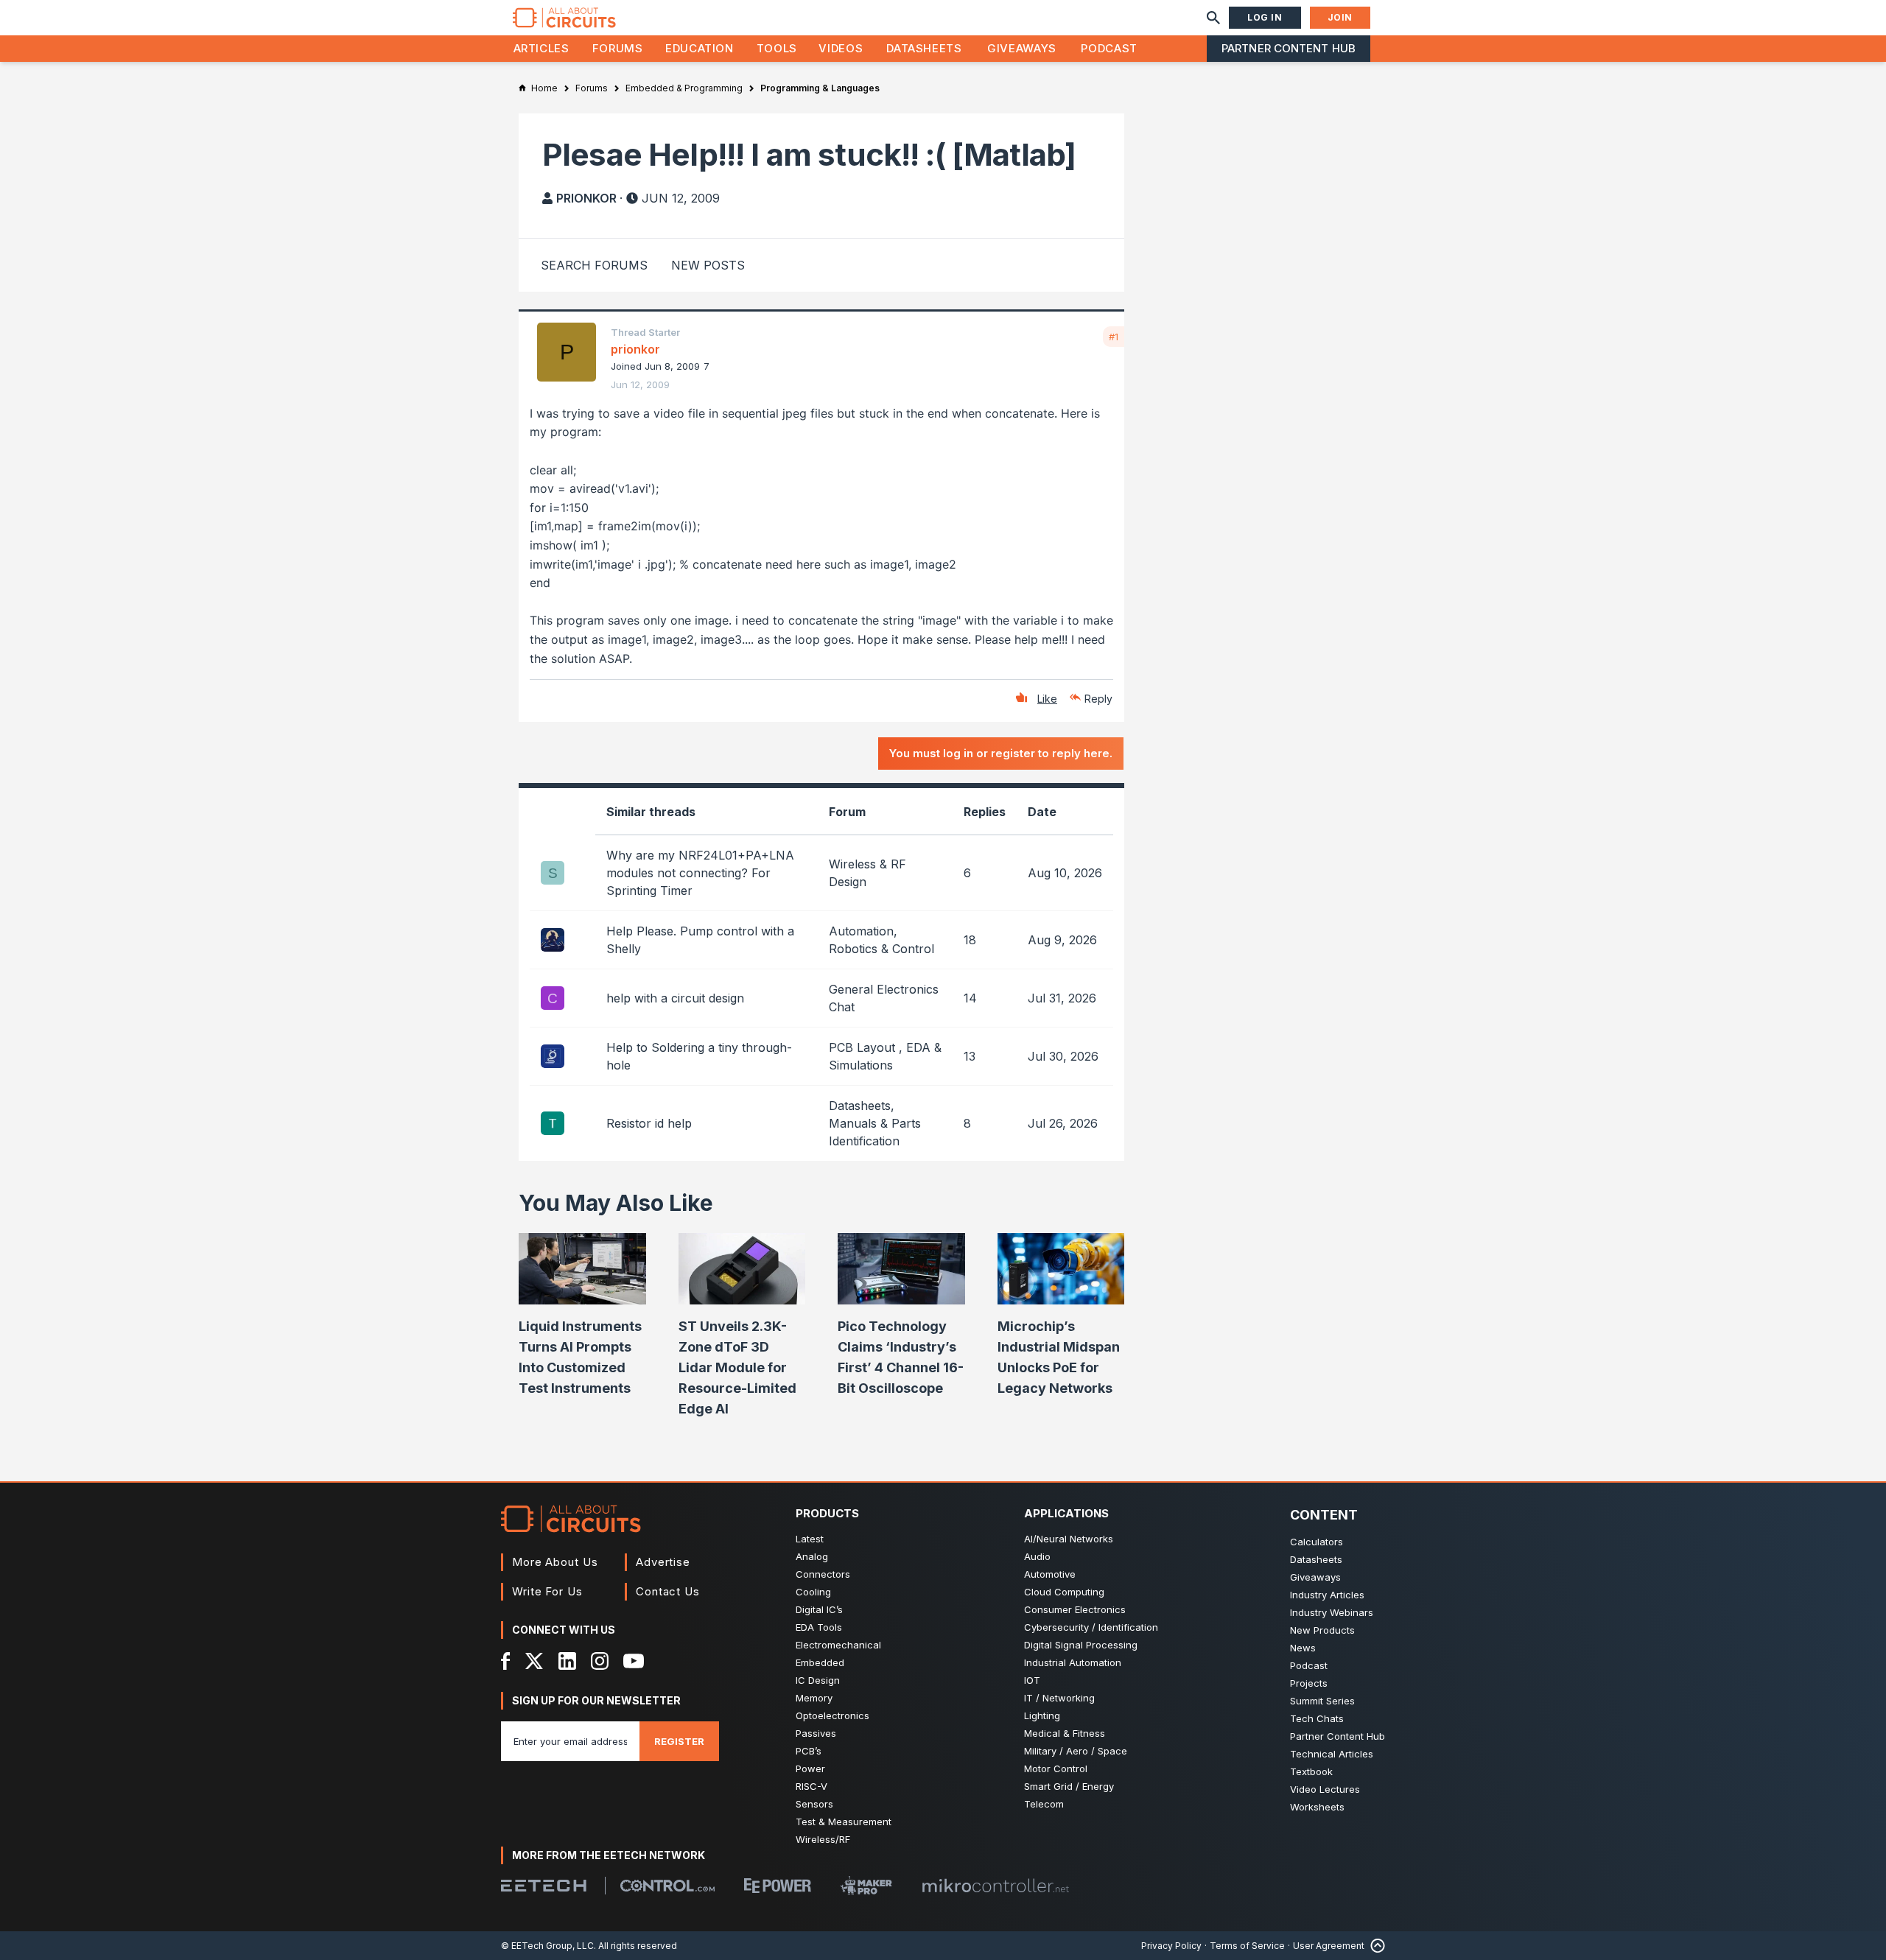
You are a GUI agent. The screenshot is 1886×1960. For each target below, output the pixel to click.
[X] (534, 1661)
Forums (618, 48)
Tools (777, 48)
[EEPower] (778, 1886)
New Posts (708, 265)
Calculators (1317, 1542)
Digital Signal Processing (1081, 1645)
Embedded (820, 1662)
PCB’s (809, 1751)
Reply (1098, 699)
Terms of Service (1247, 1946)
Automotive (1050, 1574)
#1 (1114, 337)
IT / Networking (1059, 1698)
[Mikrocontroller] (995, 1886)
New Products (1322, 1630)
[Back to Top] (1375, 1946)
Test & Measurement (844, 1822)
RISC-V (811, 1786)
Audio (1037, 1556)
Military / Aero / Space (1076, 1751)
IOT (1032, 1680)
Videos (841, 48)
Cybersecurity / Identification (1091, 1627)
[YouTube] (634, 1661)
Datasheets (924, 48)
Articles (541, 48)
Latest (810, 1539)
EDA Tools (819, 1627)
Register (679, 1741)
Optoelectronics (832, 1715)
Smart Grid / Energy (1069, 1786)
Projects (1309, 1683)
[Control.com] (667, 1886)
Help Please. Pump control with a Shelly (700, 940)
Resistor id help (649, 1123)
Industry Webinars (1332, 1612)
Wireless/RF (823, 1839)
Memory (814, 1698)
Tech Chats (1317, 1718)
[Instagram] (600, 1661)
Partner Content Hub (1289, 48)
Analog (812, 1556)
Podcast (1109, 48)
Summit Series (1322, 1701)
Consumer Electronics (1075, 1609)
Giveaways (1022, 48)
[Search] (1213, 18)
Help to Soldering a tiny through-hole (699, 1056)
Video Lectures (1325, 1789)
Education (700, 48)
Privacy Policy (1171, 1946)
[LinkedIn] (567, 1661)
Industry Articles (1327, 1595)
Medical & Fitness (1065, 1733)
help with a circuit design (675, 998)
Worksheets (1317, 1807)
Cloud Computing (1064, 1592)
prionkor (586, 198)
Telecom (1044, 1804)
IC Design (818, 1680)
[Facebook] (506, 1661)
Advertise (663, 1562)
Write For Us (547, 1591)
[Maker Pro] (866, 1885)
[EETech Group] (544, 1886)
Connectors (823, 1574)
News (1303, 1648)
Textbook (1311, 1771)
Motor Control (1056, 1768)
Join (1340, 17)
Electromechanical (838, 1645)
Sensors (814, 1804)
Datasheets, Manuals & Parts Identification (875, 1123)
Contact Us (668, 1591)
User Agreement (1329, 1946)
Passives (816, 1733)
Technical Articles (1332, 1754)
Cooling (813, 1592)
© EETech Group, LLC (547, 1946)
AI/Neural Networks (1069, 1539)
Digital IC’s (819, 1609)
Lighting (1042, 1715)
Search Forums (594, 265)
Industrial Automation (1073, 1662)
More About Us (555, 1562)
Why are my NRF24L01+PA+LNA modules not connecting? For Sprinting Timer (700, 873)
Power (810, 1768)
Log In (1265, 17)
